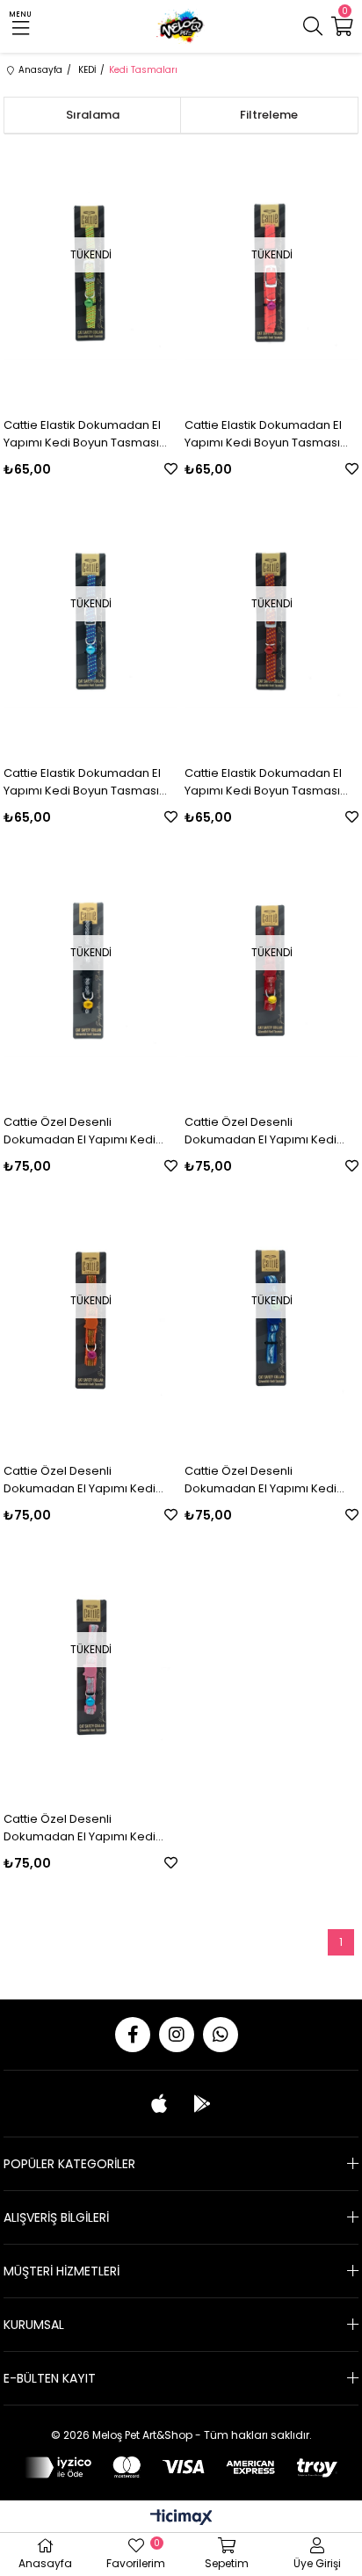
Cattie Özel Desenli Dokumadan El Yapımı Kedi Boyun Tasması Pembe (80, 1828)
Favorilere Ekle (171, 469)
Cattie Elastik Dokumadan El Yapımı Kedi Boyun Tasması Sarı (82, 434)
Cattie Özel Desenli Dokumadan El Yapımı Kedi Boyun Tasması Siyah (80, 1131)
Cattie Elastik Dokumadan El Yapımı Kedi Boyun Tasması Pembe (263, 434)
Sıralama (93, 115)
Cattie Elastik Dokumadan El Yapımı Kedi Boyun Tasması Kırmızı (263, 782)
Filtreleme (269, 115)
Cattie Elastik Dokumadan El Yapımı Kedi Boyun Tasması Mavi (82, 782)
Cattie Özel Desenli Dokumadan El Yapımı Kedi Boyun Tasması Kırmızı (261, 1131)
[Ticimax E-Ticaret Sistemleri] (181, 2518)
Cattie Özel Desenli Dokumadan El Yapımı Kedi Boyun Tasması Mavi (261, 1480)
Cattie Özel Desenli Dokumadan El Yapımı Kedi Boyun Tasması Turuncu (80, 1480)
